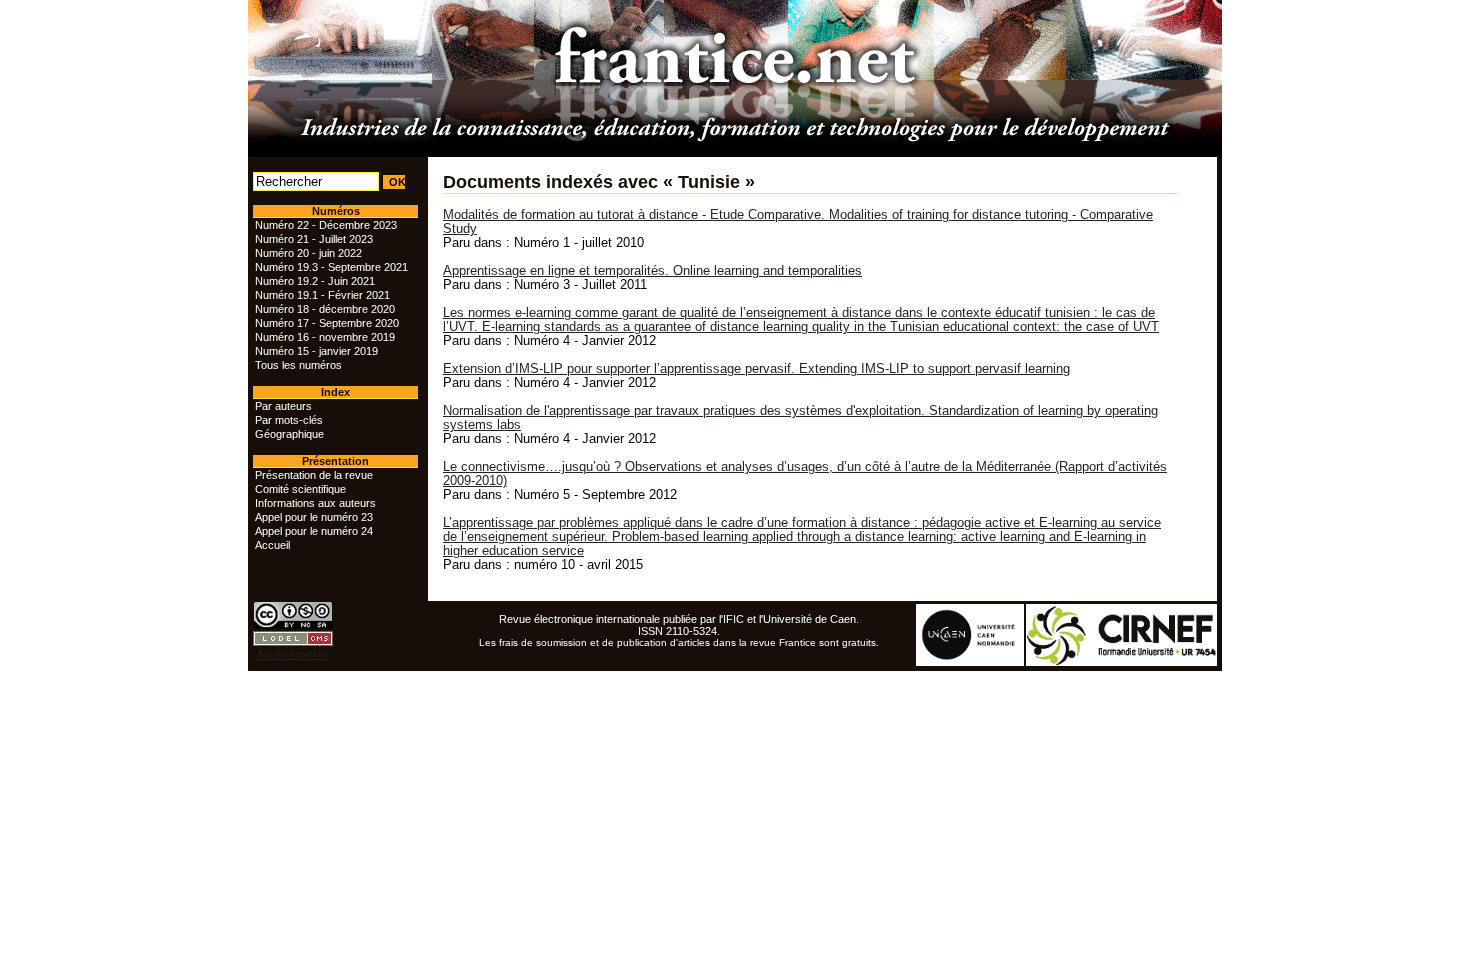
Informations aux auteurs (315, 503)
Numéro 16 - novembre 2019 (325, 337)
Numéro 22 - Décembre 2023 (326, 225)
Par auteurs (283, 406)
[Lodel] (293, 642)
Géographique (289, 434)
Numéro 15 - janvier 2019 (316, 351)
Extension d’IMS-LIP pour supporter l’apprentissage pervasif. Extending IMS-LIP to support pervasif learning (756, 369)
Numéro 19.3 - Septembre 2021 (331, 267)
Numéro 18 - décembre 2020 (325, 309)
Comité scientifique (300, 489)
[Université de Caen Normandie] (971, 662)
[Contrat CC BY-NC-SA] (293, 625)
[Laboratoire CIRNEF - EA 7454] (1122, 662)
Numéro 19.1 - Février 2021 (322, 295)
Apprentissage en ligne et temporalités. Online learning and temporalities (652, 271)
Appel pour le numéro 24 (314, 531)
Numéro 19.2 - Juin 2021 (315, 281)
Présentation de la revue (314, 475)
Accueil (272, 545)
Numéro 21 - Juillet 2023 (314, 239)
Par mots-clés (289, 420)
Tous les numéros (298, 365)
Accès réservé (293, 654)
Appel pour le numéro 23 (314, 517)
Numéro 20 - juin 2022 (308, 253)
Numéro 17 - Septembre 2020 (327, 323)
